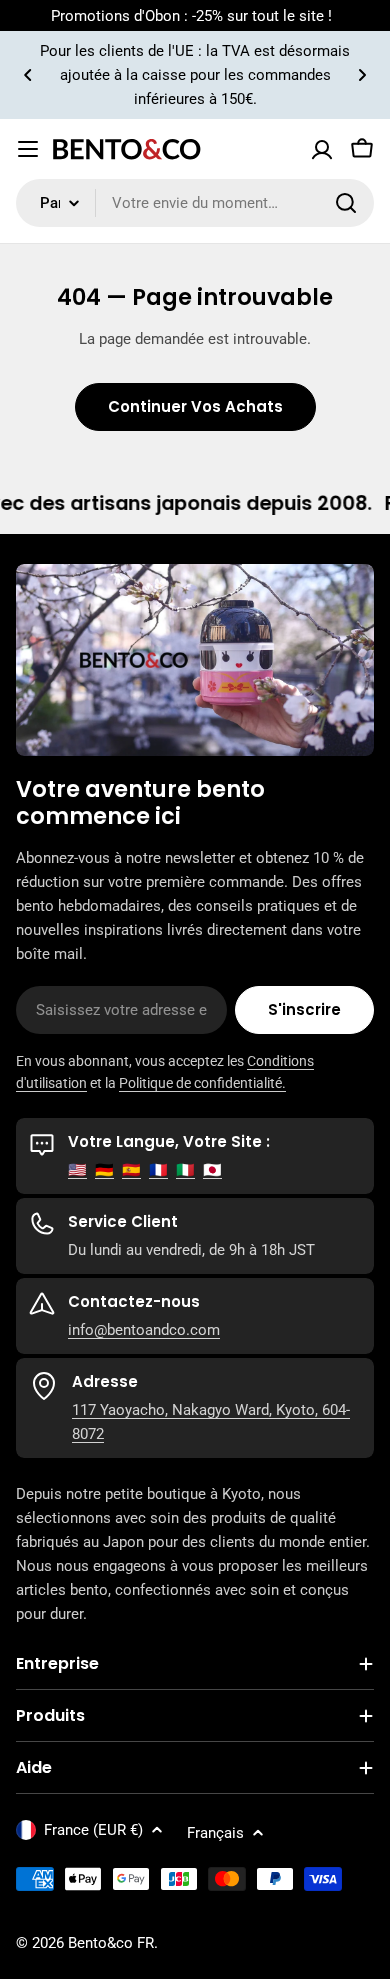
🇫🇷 (158, 1170)
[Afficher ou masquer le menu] (28, 149)
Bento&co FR (111, 1943)
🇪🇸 (131, 1170)
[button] (28, 75)
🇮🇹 (185, 1170)
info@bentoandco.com (144, 1330)
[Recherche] (346, 203)
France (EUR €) (93, 1830)
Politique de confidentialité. (202, 1083)
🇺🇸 (77, 1170)
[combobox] (195, 203)
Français (215, 1833)
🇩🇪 (104, 1170)
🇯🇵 (212, 1170)
